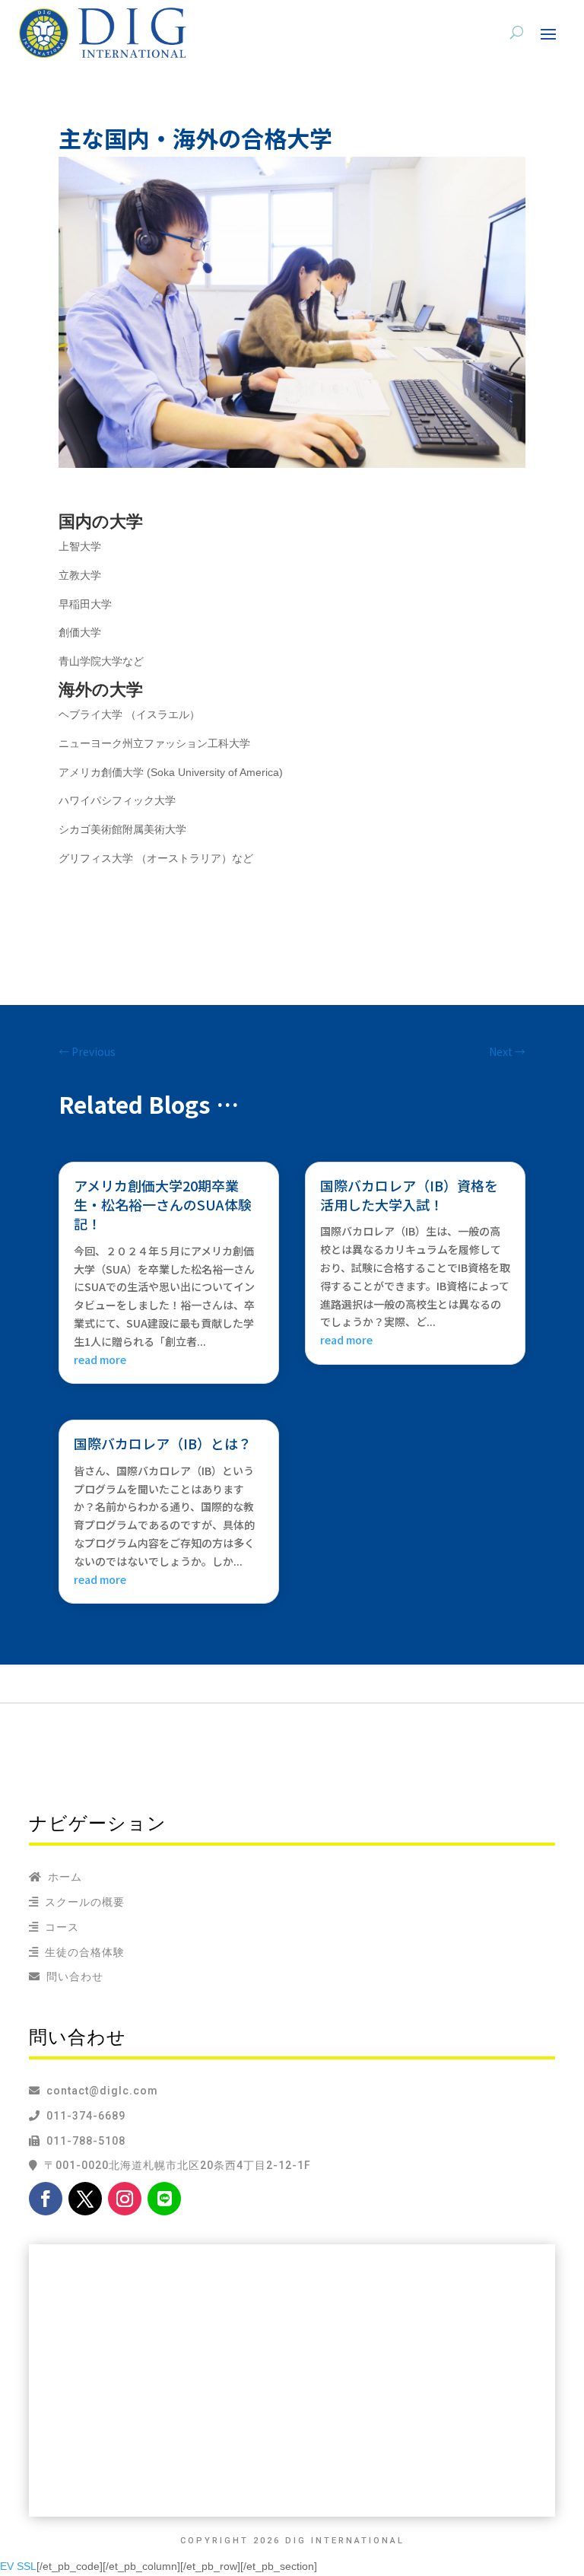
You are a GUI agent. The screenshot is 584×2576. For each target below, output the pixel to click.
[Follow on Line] (164, 2199)
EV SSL (18, 2566)
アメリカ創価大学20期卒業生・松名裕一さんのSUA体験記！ (163, 1205)
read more (100, 1360)
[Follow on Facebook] (46, 2199)
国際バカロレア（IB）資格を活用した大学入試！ (409, 1195)
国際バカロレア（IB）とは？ (163, 1443)
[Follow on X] (85, 2199)
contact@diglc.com (102, 2091)
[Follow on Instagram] (125, 2199)
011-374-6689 (83, 2116)
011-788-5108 (83, 2141)
